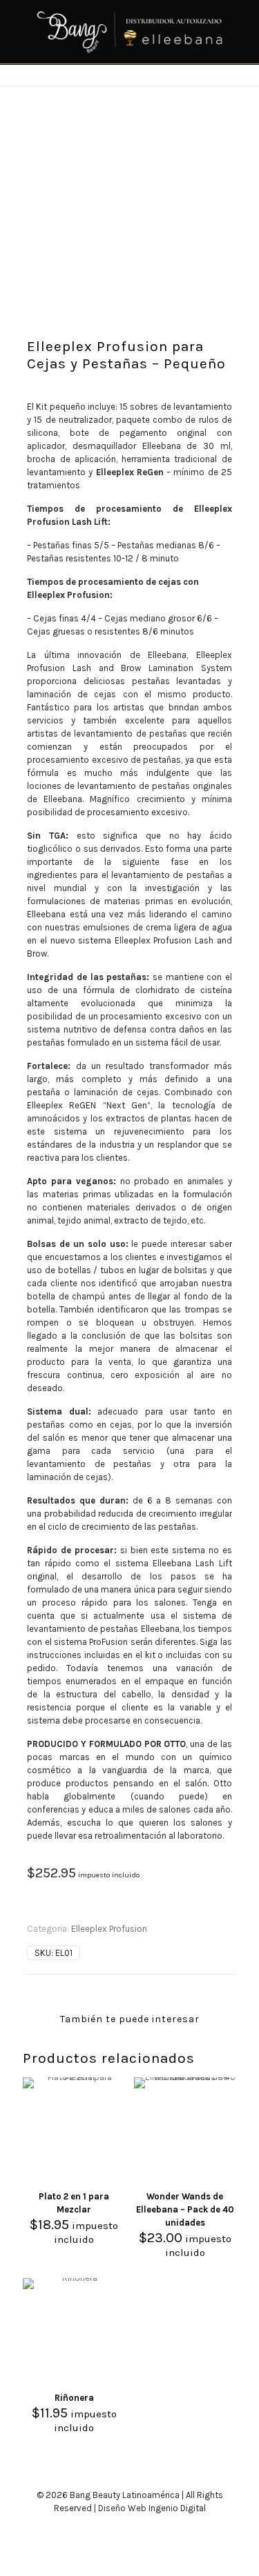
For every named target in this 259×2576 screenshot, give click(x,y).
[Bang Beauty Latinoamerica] (129, 32)
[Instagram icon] (137, 2528)
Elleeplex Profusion (109, 1929)
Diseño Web (122, 2508)
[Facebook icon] (123, 2528)
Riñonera (74, 2398)
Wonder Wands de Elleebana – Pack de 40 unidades (185, 2209)
